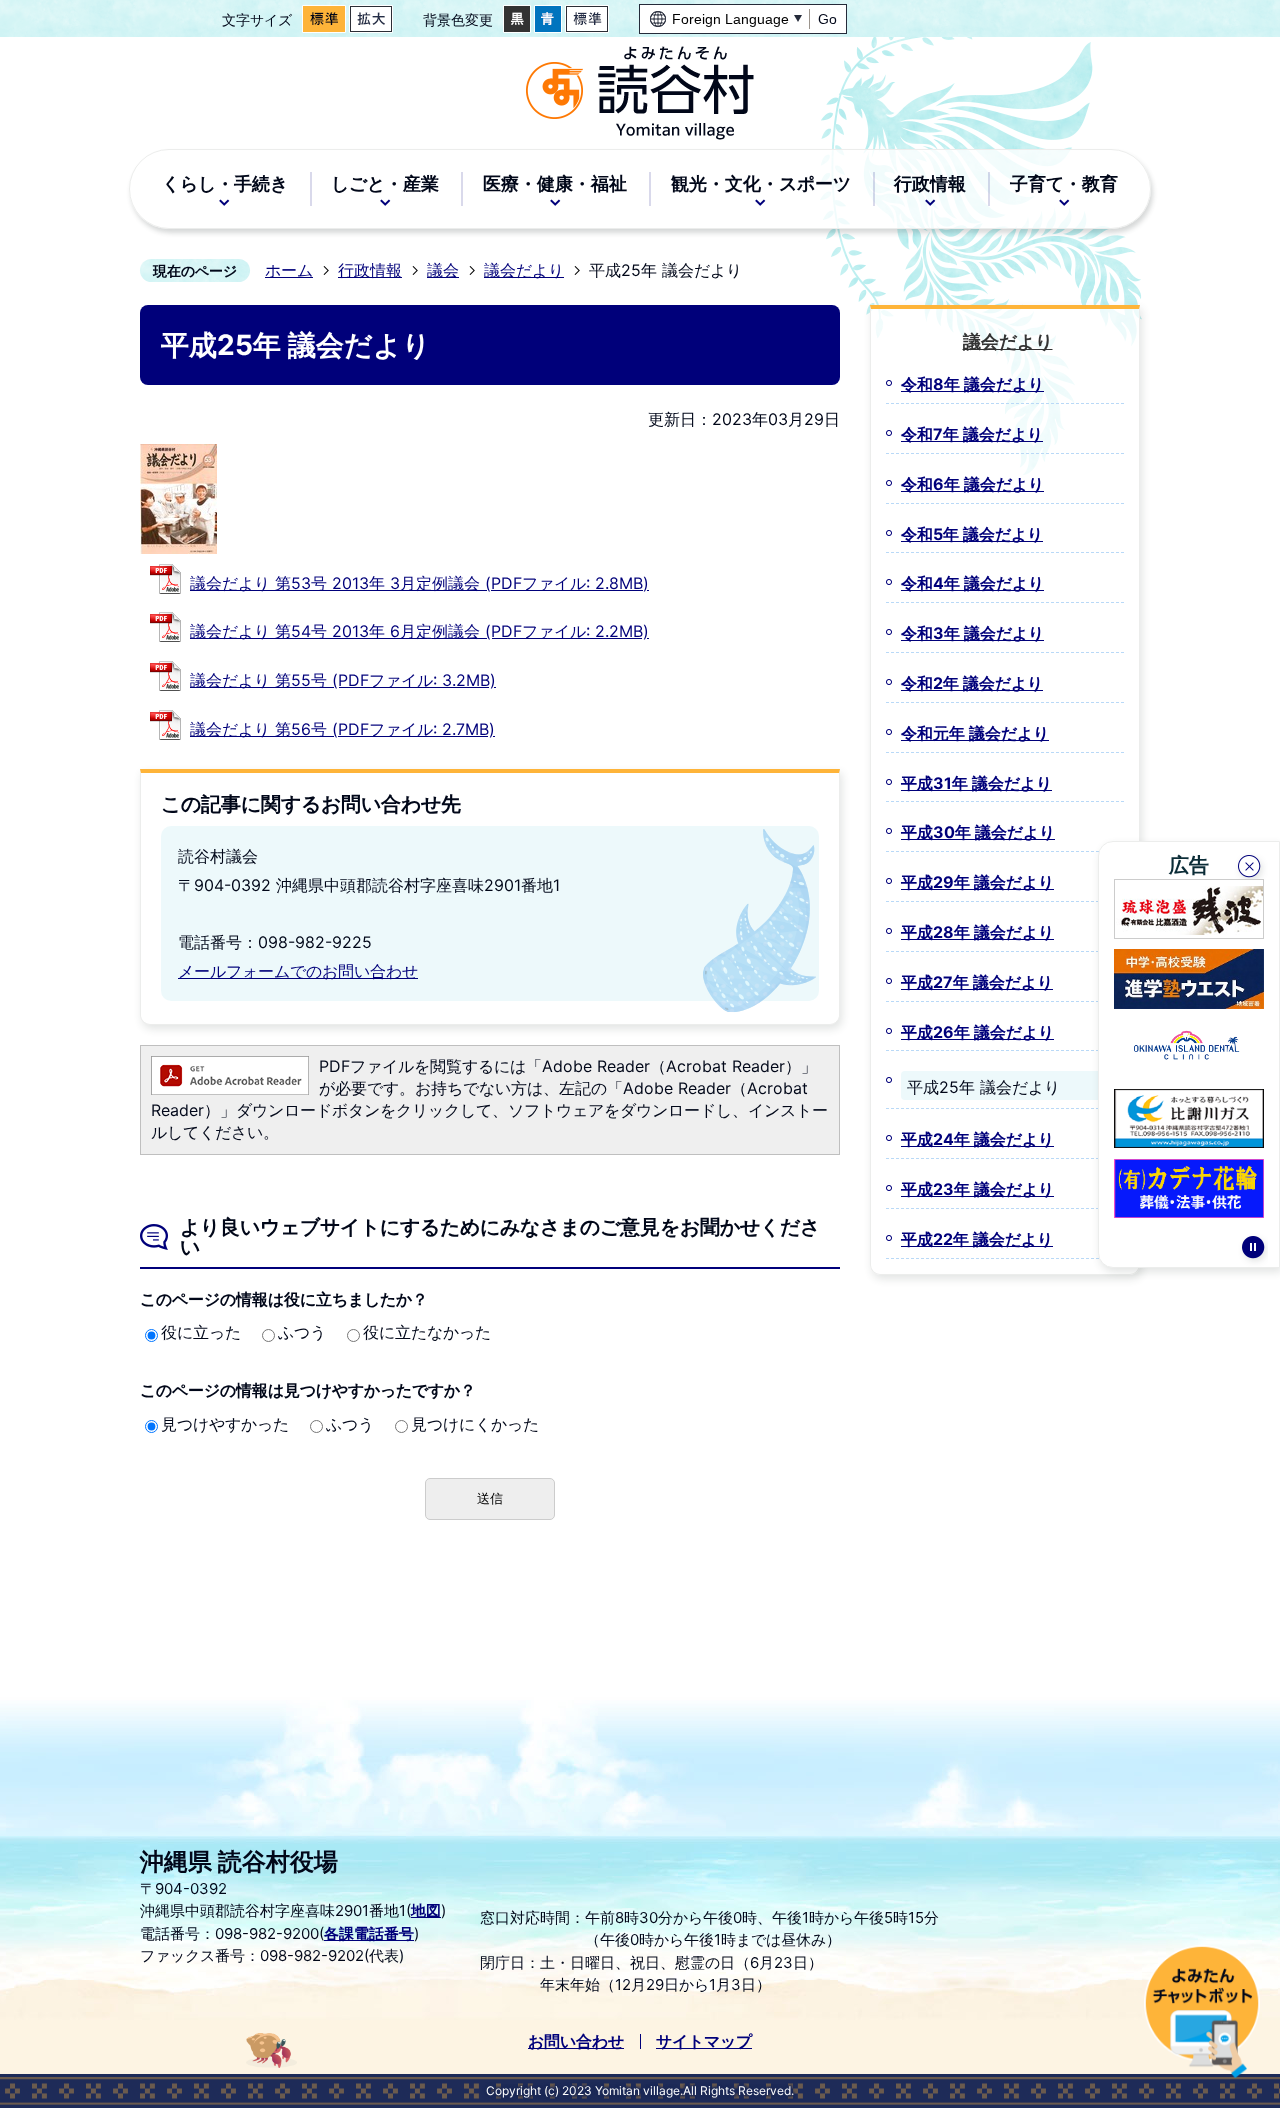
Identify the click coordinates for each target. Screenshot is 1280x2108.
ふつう (302, 1332)
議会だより (524, 270)
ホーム (289, 270)
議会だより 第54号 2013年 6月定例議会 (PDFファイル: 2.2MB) (419, 631)
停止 (1253, 1250)
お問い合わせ (576, 2041)
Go (827, 19)
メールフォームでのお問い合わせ (298, 971)
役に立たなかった (427, 1332)
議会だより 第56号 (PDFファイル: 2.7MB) (342, 729)
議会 (443, 270)
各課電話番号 (369, 1933)
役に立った (201, 1332)
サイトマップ (704, 2041)
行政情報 (370, 270)
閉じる (1251, 869)
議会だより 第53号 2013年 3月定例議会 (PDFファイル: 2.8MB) (419, 583)
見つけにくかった (475, 1424)
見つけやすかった (225, 1424)
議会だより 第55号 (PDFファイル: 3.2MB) (343, 680)
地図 (426, 1910)
